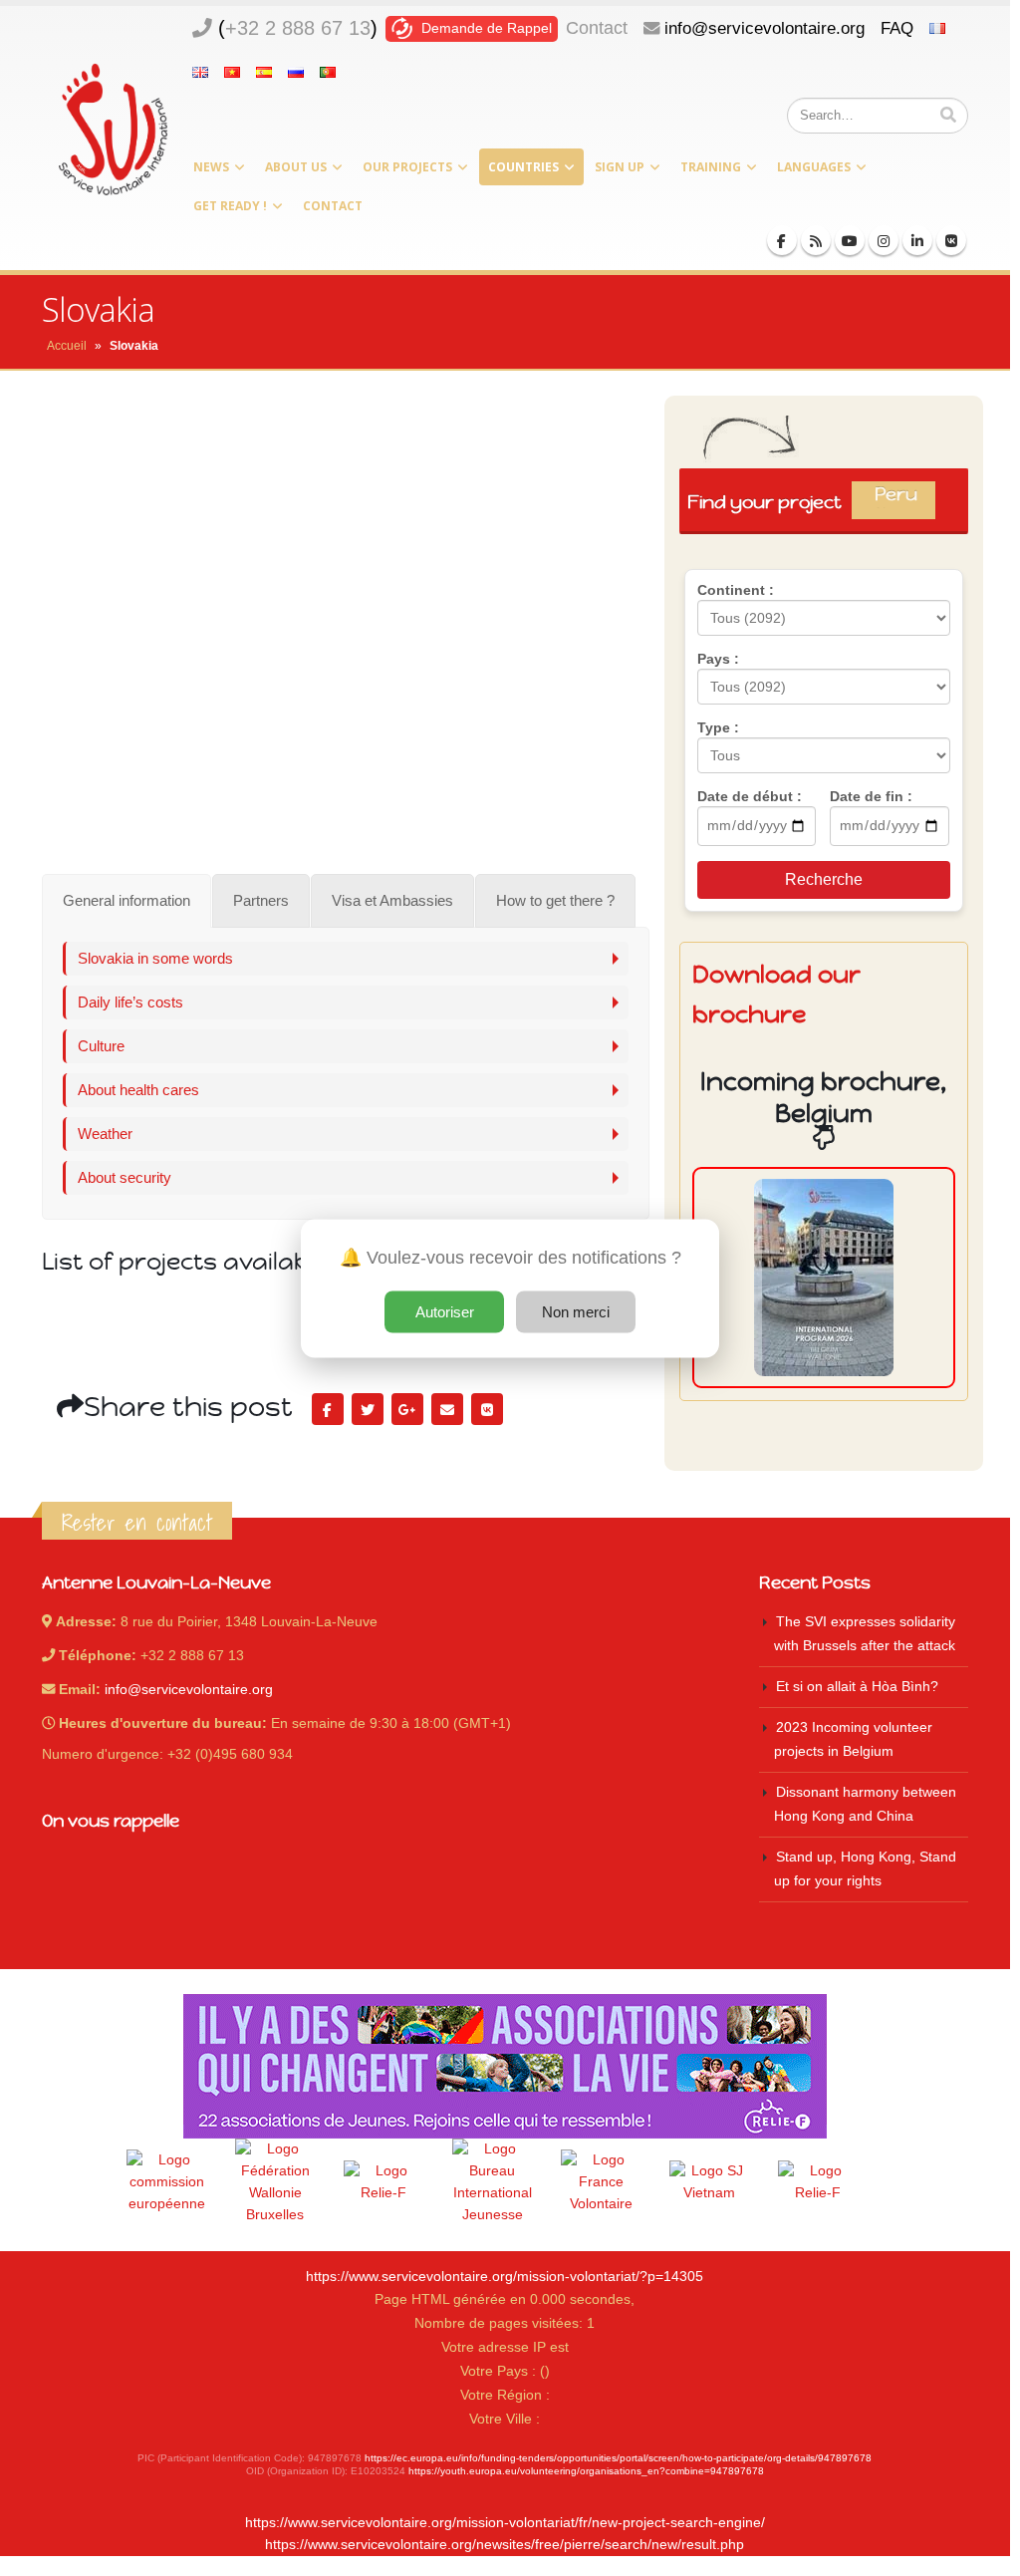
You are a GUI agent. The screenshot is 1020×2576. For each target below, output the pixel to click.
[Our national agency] (492, 2182)
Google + (407, 1409)
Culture (101, 1046)
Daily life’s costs (130, 1002)
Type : (718, 727)
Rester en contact (137, 1523)
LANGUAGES (814, 167)
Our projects (407, 167)
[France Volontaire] (601, 2182)
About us (296, 167)
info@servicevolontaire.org (765, 28)
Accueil (67, 346)
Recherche (824, 879)
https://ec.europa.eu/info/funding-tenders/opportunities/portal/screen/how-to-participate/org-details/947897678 (618, 2458)
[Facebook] (782, 240)
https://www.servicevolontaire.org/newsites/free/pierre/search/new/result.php (505, 2545)
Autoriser (445, 1311)
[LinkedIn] (917, 240)
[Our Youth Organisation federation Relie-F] (383, 2182)
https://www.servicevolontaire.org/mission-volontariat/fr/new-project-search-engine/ (505, 2523)
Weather (105, 1134)
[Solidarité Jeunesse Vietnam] (709, 2182)
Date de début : (750, 796)
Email (447, 1409)
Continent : (736, 590)
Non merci (576, 1311)
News (211, 167)
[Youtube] (850, 240)
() (298, 28)
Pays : (718, 659)
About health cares (138, 1090)
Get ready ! (230, 206)
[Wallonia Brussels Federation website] (275, 2182)
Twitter (368, 1409)
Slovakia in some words (155, 958)
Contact (597, 28)
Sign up (620, 167)
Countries (523, 167)
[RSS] (816, 240)
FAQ (897, 28)
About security (125, 1177)
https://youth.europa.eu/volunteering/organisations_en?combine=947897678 (586, 2471)
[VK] (951, 240)
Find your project (810, 501)
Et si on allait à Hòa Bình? (857, 1687)
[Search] (948, 116)
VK (487, 1409)
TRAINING (711, 167)
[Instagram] (884, 240)
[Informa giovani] (818, 2182)
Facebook (328, 1409)
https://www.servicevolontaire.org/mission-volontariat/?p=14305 (505, 2277)
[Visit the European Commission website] (166, 2182)
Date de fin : (871, 796)
